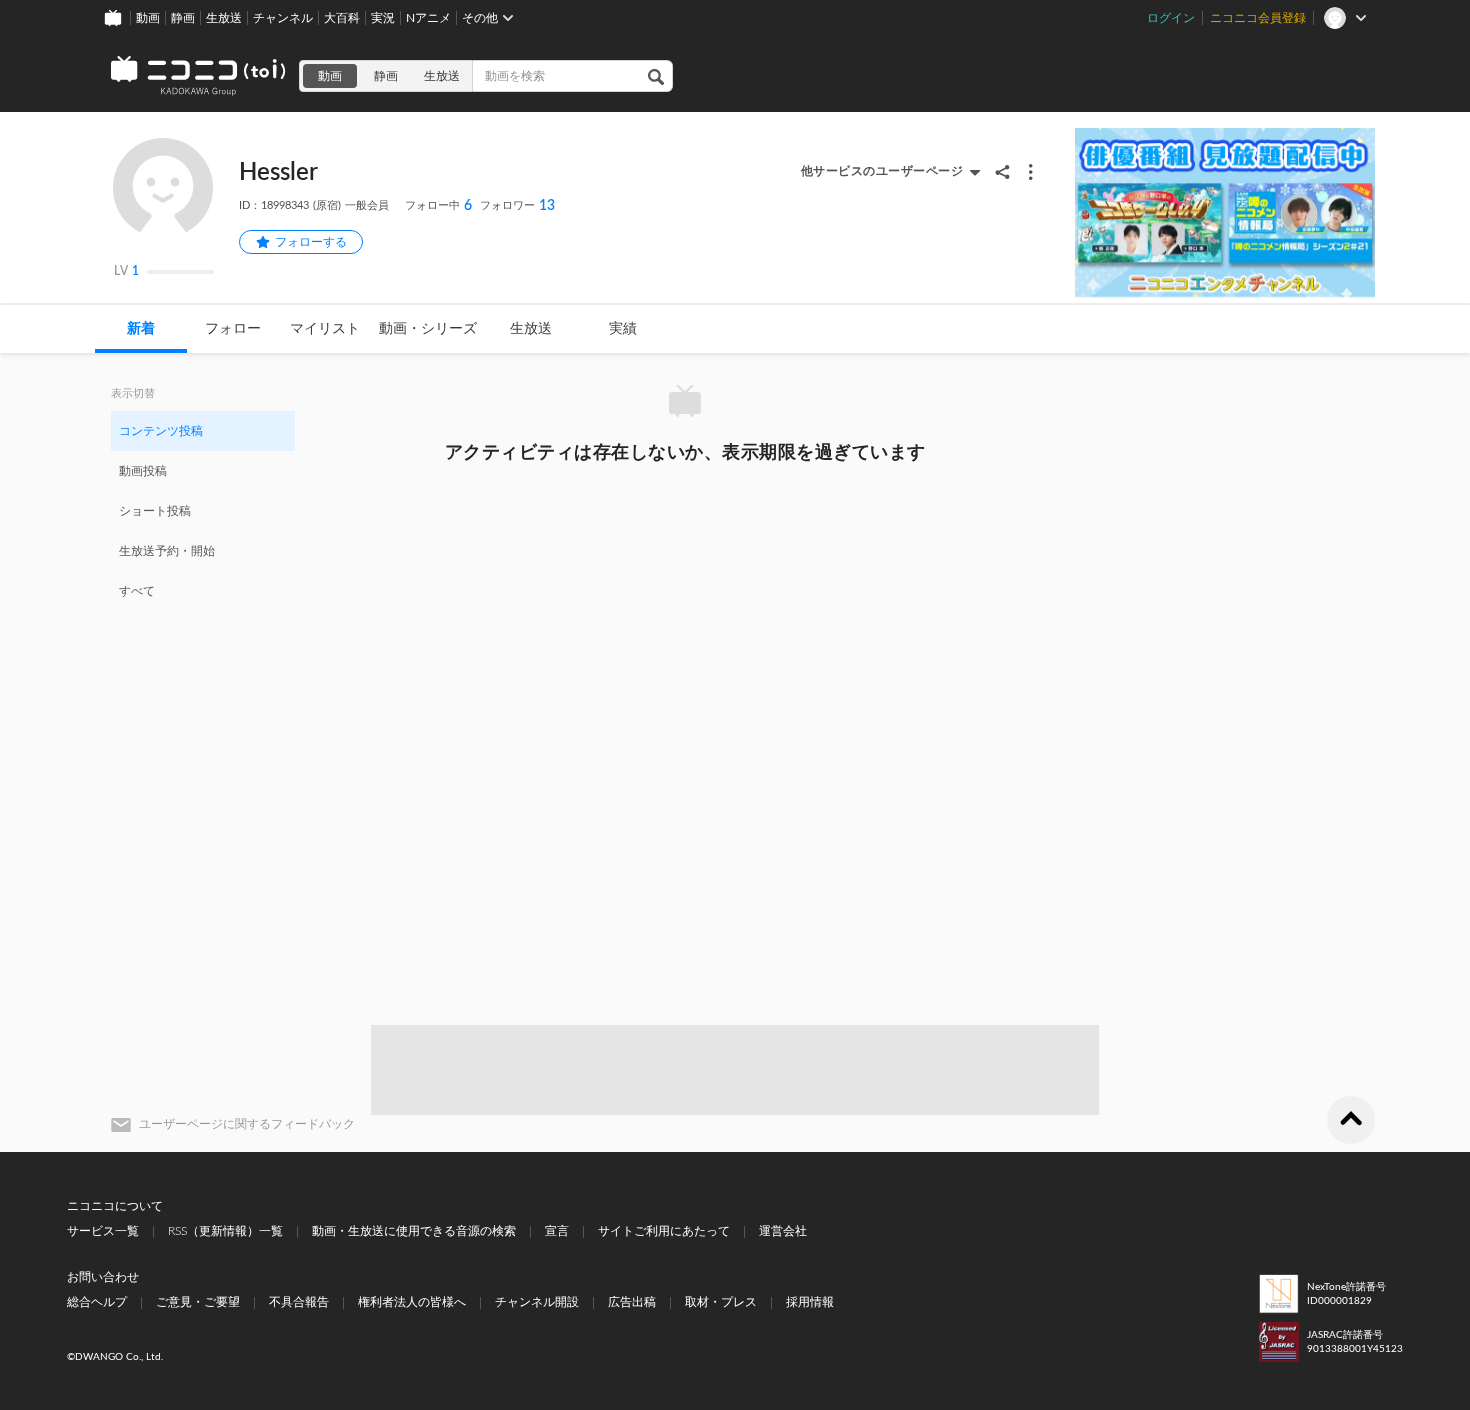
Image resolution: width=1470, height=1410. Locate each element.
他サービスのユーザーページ (882, 171)
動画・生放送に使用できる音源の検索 (414, 1231)
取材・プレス (721, 1302)
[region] (203, 510)
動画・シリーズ (428, 329)
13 (517, 206)
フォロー (233, 329)
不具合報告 (299, 1302)
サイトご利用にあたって (664, 1231)
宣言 (557, 1231)
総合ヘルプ (97, 1302)
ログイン (1171, 18)
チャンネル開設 (537, 1302)
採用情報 (810, 1302)
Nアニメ (428, 18)
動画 (148, 18)
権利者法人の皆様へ (412, 1302)
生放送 (224, 18)
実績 (623, 329)
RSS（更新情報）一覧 (225, 1231)
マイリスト (325, 329)
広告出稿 (632, 1302)
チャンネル (283, 18)
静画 (183, 18)
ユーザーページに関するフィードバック (247, 1124)
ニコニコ (199, 76)
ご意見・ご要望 (198, 1302)
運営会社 (783, 1231)
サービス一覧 (103, 1231)
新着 (141, 329)
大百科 (342, 18)
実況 (383, 18)
